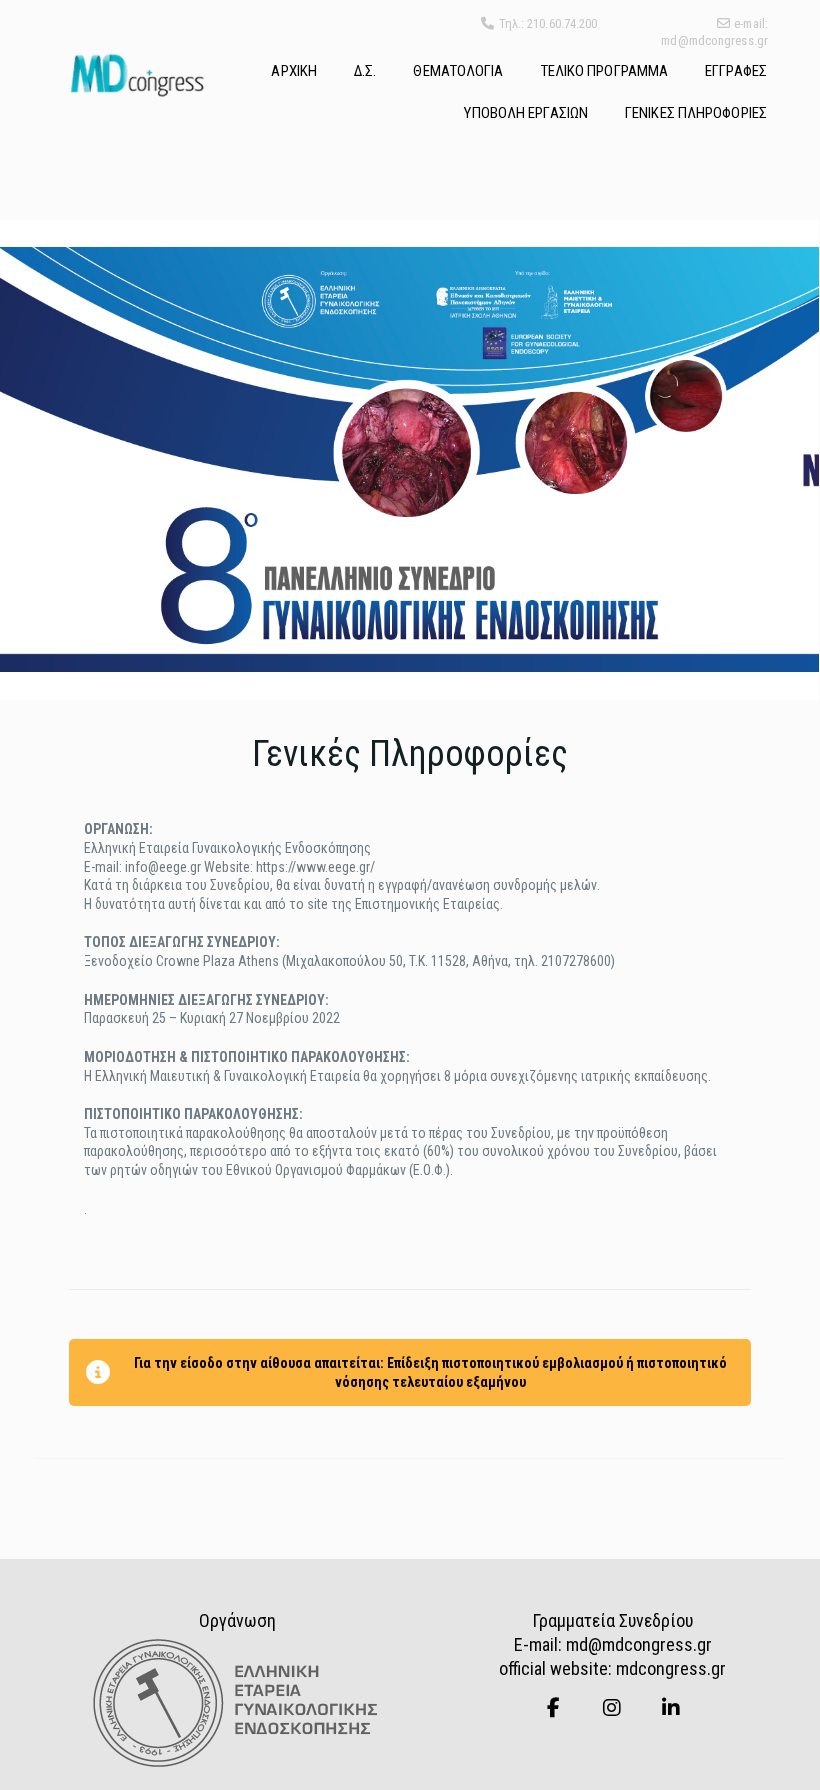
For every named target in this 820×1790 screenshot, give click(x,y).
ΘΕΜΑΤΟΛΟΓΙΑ (458, 71)
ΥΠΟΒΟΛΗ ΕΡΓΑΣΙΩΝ (526, 113)
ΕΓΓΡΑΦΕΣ (736, 71)
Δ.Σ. (365, 71)
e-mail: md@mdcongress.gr (714, 32)
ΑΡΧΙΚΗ (294, 71)
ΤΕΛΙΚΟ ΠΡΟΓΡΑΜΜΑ (605, 71)
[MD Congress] (136, 75)
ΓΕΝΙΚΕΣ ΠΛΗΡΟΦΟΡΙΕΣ (696, 113)
